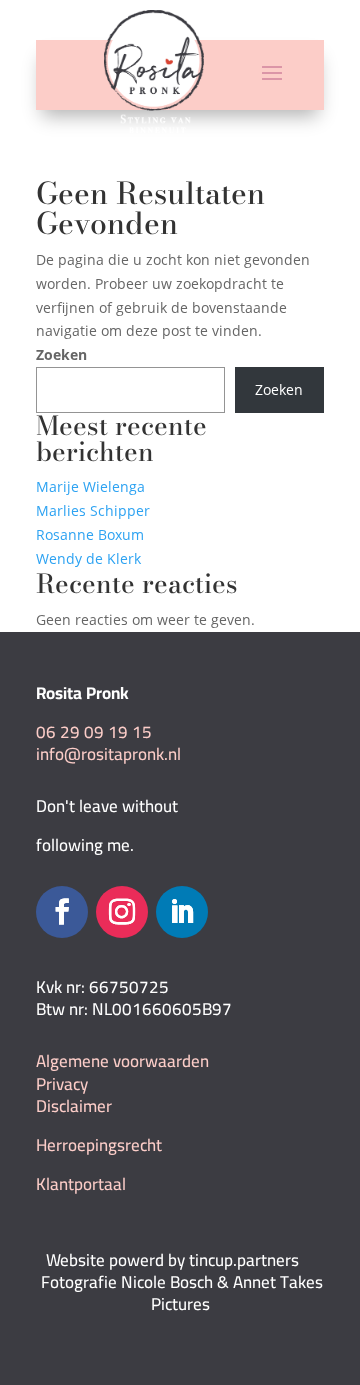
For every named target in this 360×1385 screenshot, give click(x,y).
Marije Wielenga (90, 486)
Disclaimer (74, 1106)
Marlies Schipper (93, 510)
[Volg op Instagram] (122, 912)
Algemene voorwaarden (122, 1061)
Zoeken (61, 354)
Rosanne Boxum (90, 534)
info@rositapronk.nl (108, 754)
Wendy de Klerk (88, 558)
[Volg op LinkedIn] (182, 912)
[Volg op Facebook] (62, 912)
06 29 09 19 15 (94, 732)
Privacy (62, 1084)
